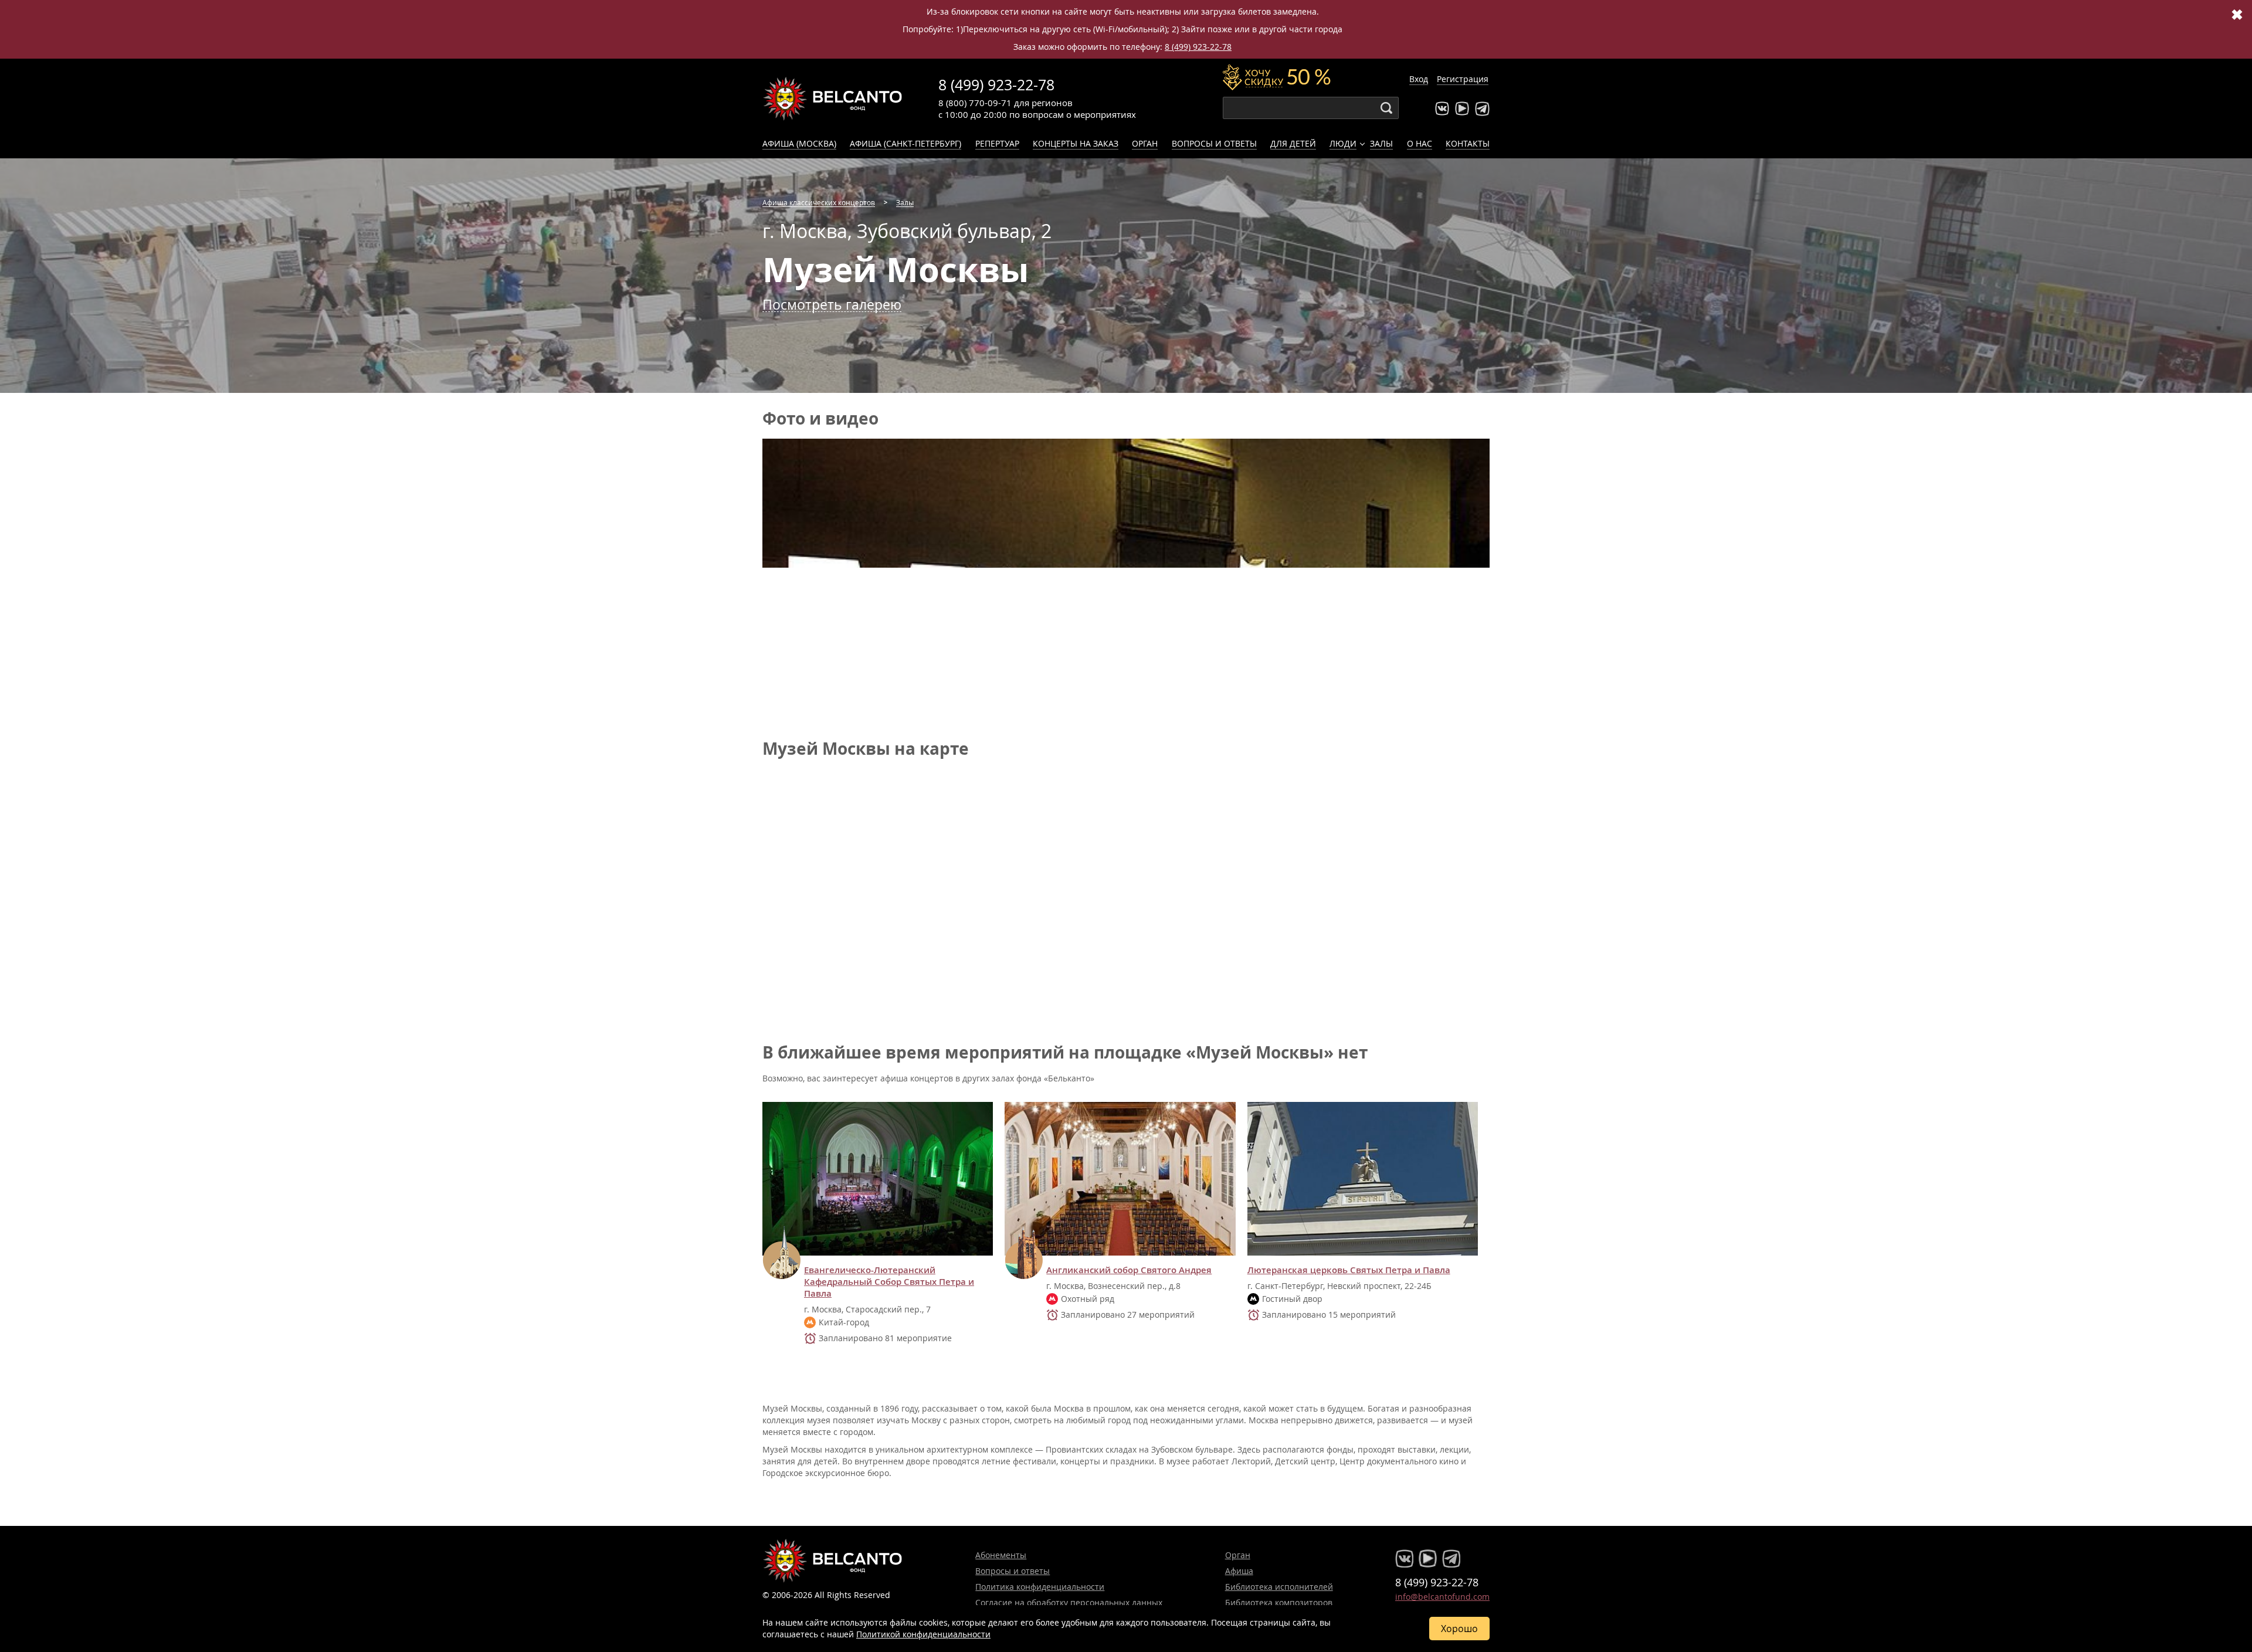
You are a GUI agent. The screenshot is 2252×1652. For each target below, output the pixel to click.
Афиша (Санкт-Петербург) (905, 143)
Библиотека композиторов (1279, 1602)
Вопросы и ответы (1214, 143)
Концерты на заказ (1076, 143)
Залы (1381, 143)
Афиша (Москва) (799, 143)
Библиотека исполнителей (1279, 1587)
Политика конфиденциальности (1040, 1587)
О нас (1420, 143)
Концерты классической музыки (833, 99)
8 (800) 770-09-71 (975, 103)
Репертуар (997, 143)
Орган (1145, 143)
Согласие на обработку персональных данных (1069, 1602)
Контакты (1468, 143)
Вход (1419, 79)
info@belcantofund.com (1442, 1597)
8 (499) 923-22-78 (1198, 47)
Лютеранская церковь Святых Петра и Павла (1349, 1270)
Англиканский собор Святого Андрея (1129, 1270)
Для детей (1293, 143)
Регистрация (1463, 79)
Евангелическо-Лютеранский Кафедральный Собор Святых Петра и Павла (889, 1282)
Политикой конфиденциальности (923, 1634)
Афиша (1239, 1571)
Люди (1343, 143)
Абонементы (1001, 1555)
